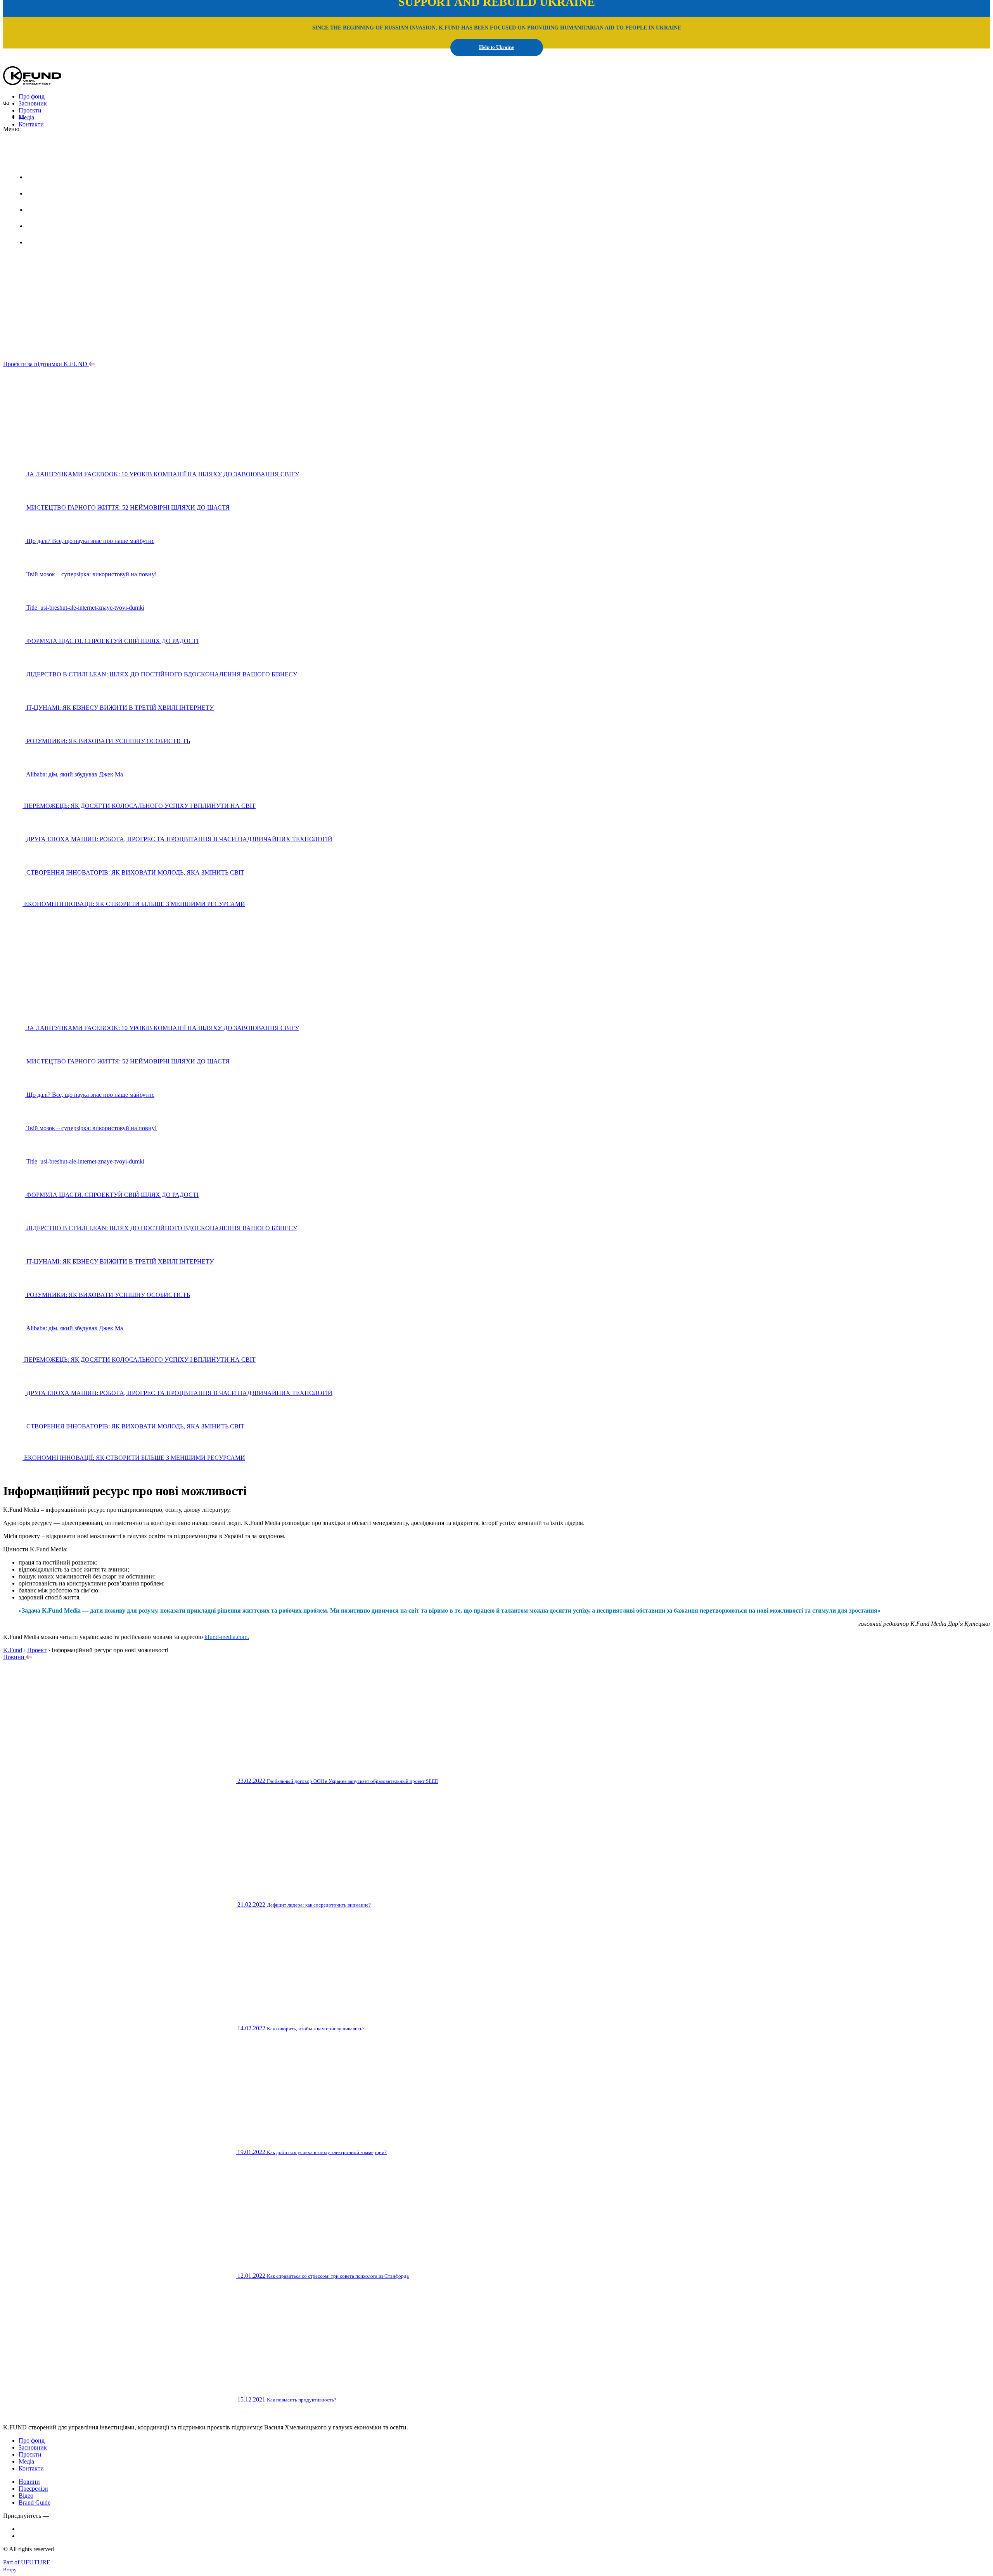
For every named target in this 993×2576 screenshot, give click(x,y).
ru (70, 158)
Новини (15, 1657)
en (22, 116)
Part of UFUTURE (28, 2562)
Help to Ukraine (496, 47)
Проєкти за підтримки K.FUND (45, 364)
